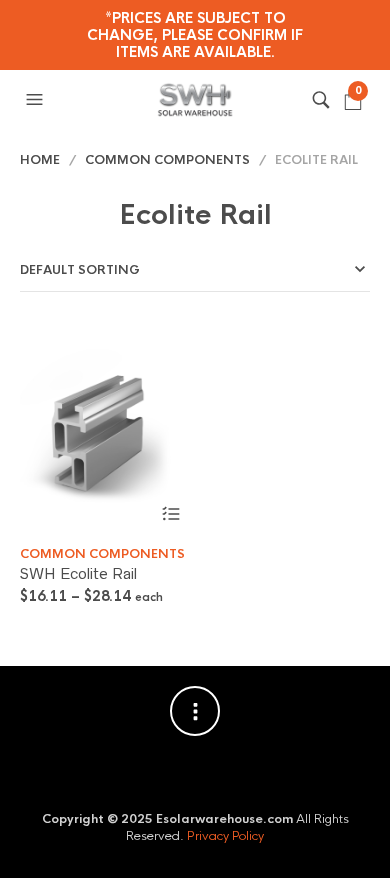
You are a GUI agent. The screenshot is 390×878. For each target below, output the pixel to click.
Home (40, 160)
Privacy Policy (225, 836)
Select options (170, 514)
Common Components (167, 160)
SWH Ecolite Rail (78, 573)
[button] (37, 100)
